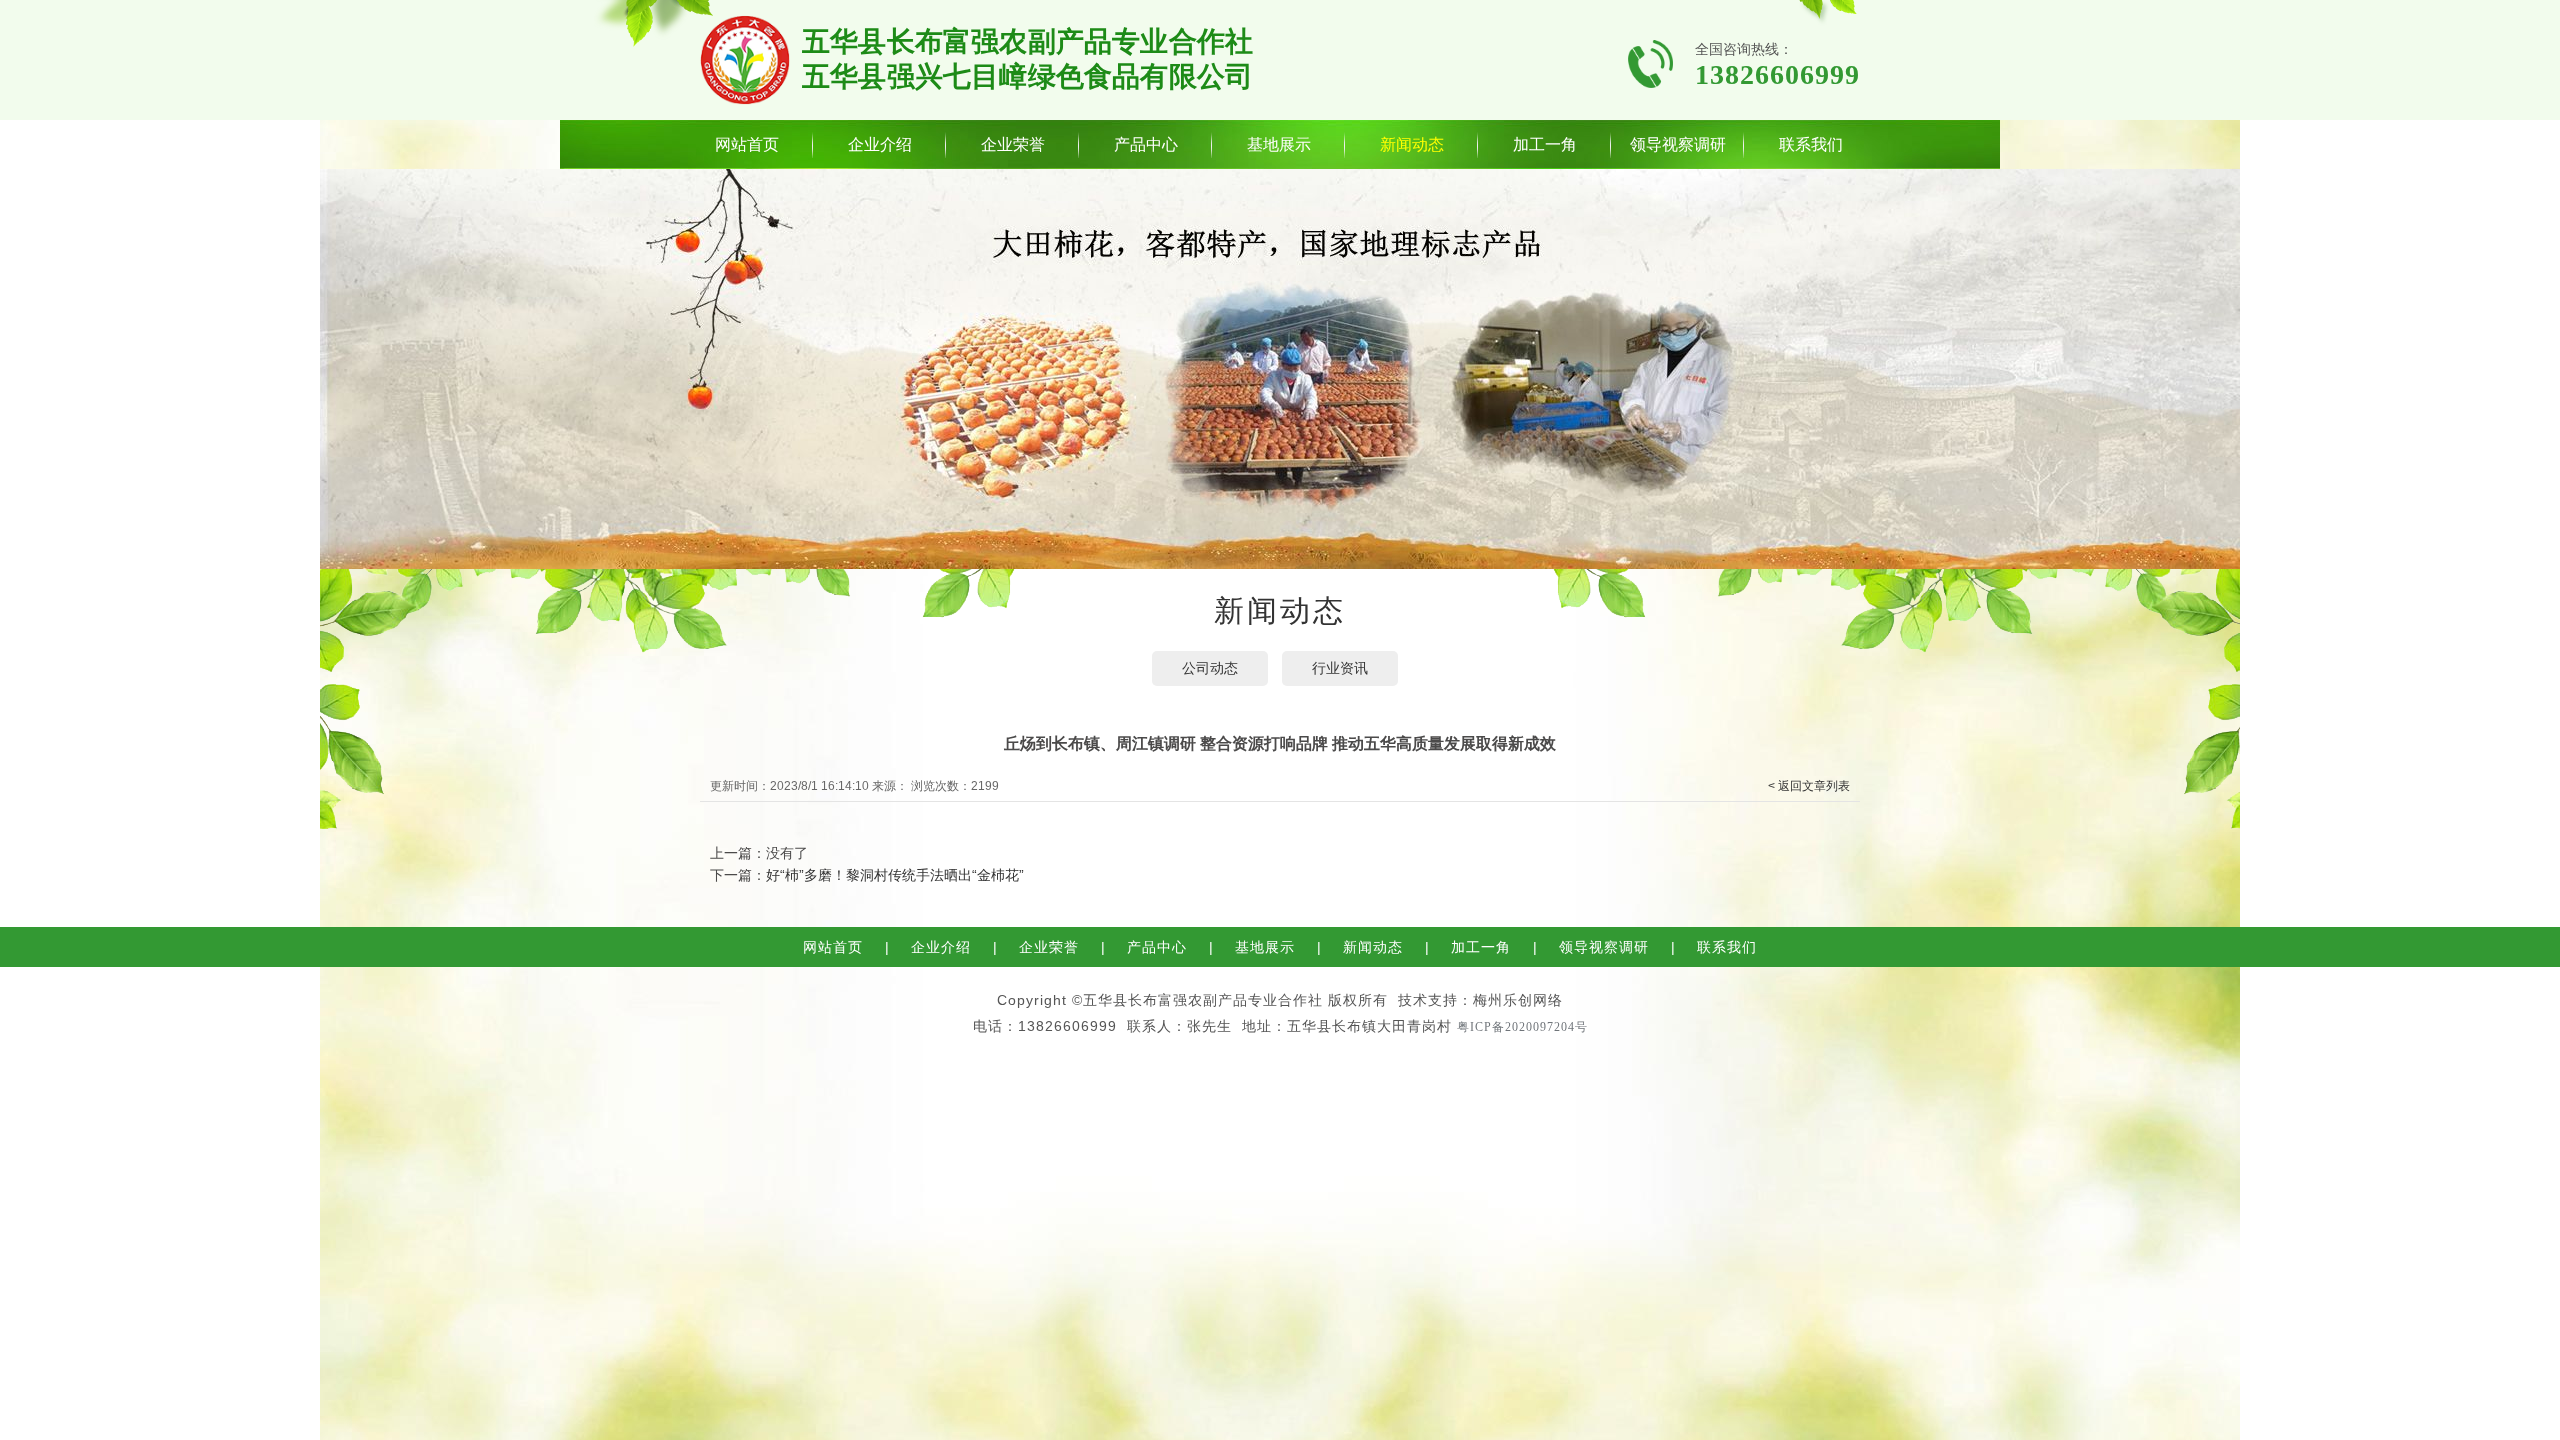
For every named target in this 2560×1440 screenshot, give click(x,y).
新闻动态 (1412, 144)
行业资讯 (1340, 668)
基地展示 (1279, 144)
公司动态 (1210, 668)
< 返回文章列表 (1809, 786)
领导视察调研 (1678, 144)
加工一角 (1545, 144)
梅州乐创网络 (1518, 1000)
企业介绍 (880, 144)
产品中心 (1146, 144)
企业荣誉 (1013, 144)
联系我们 (1811, 144)
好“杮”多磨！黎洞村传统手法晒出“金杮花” (895, 875)
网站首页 (747, 144)
